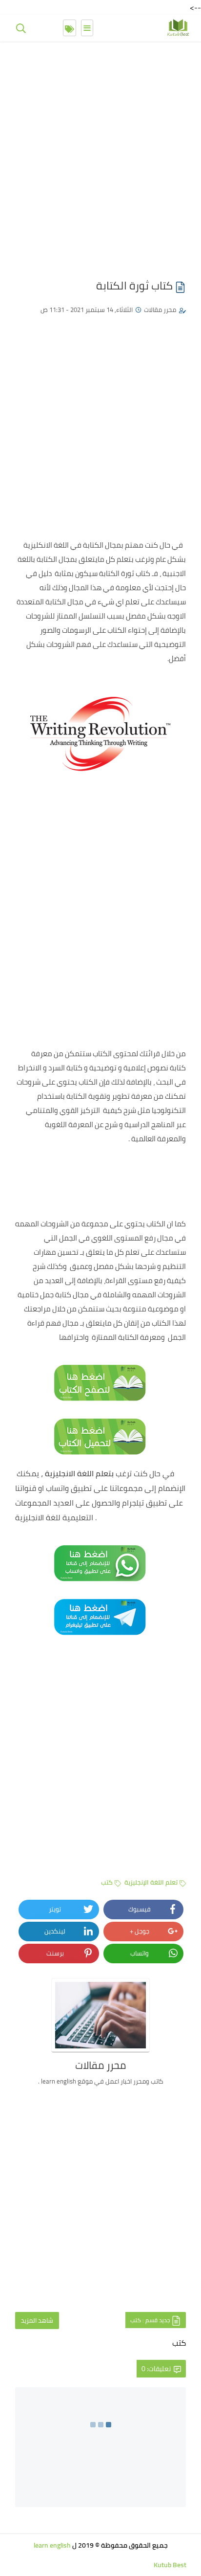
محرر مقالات (160, 310)
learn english (52, 2545)
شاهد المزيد (37, 2320)
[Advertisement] (100, 155)
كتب (107, 1882)
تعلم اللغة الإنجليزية (151, 1882)
